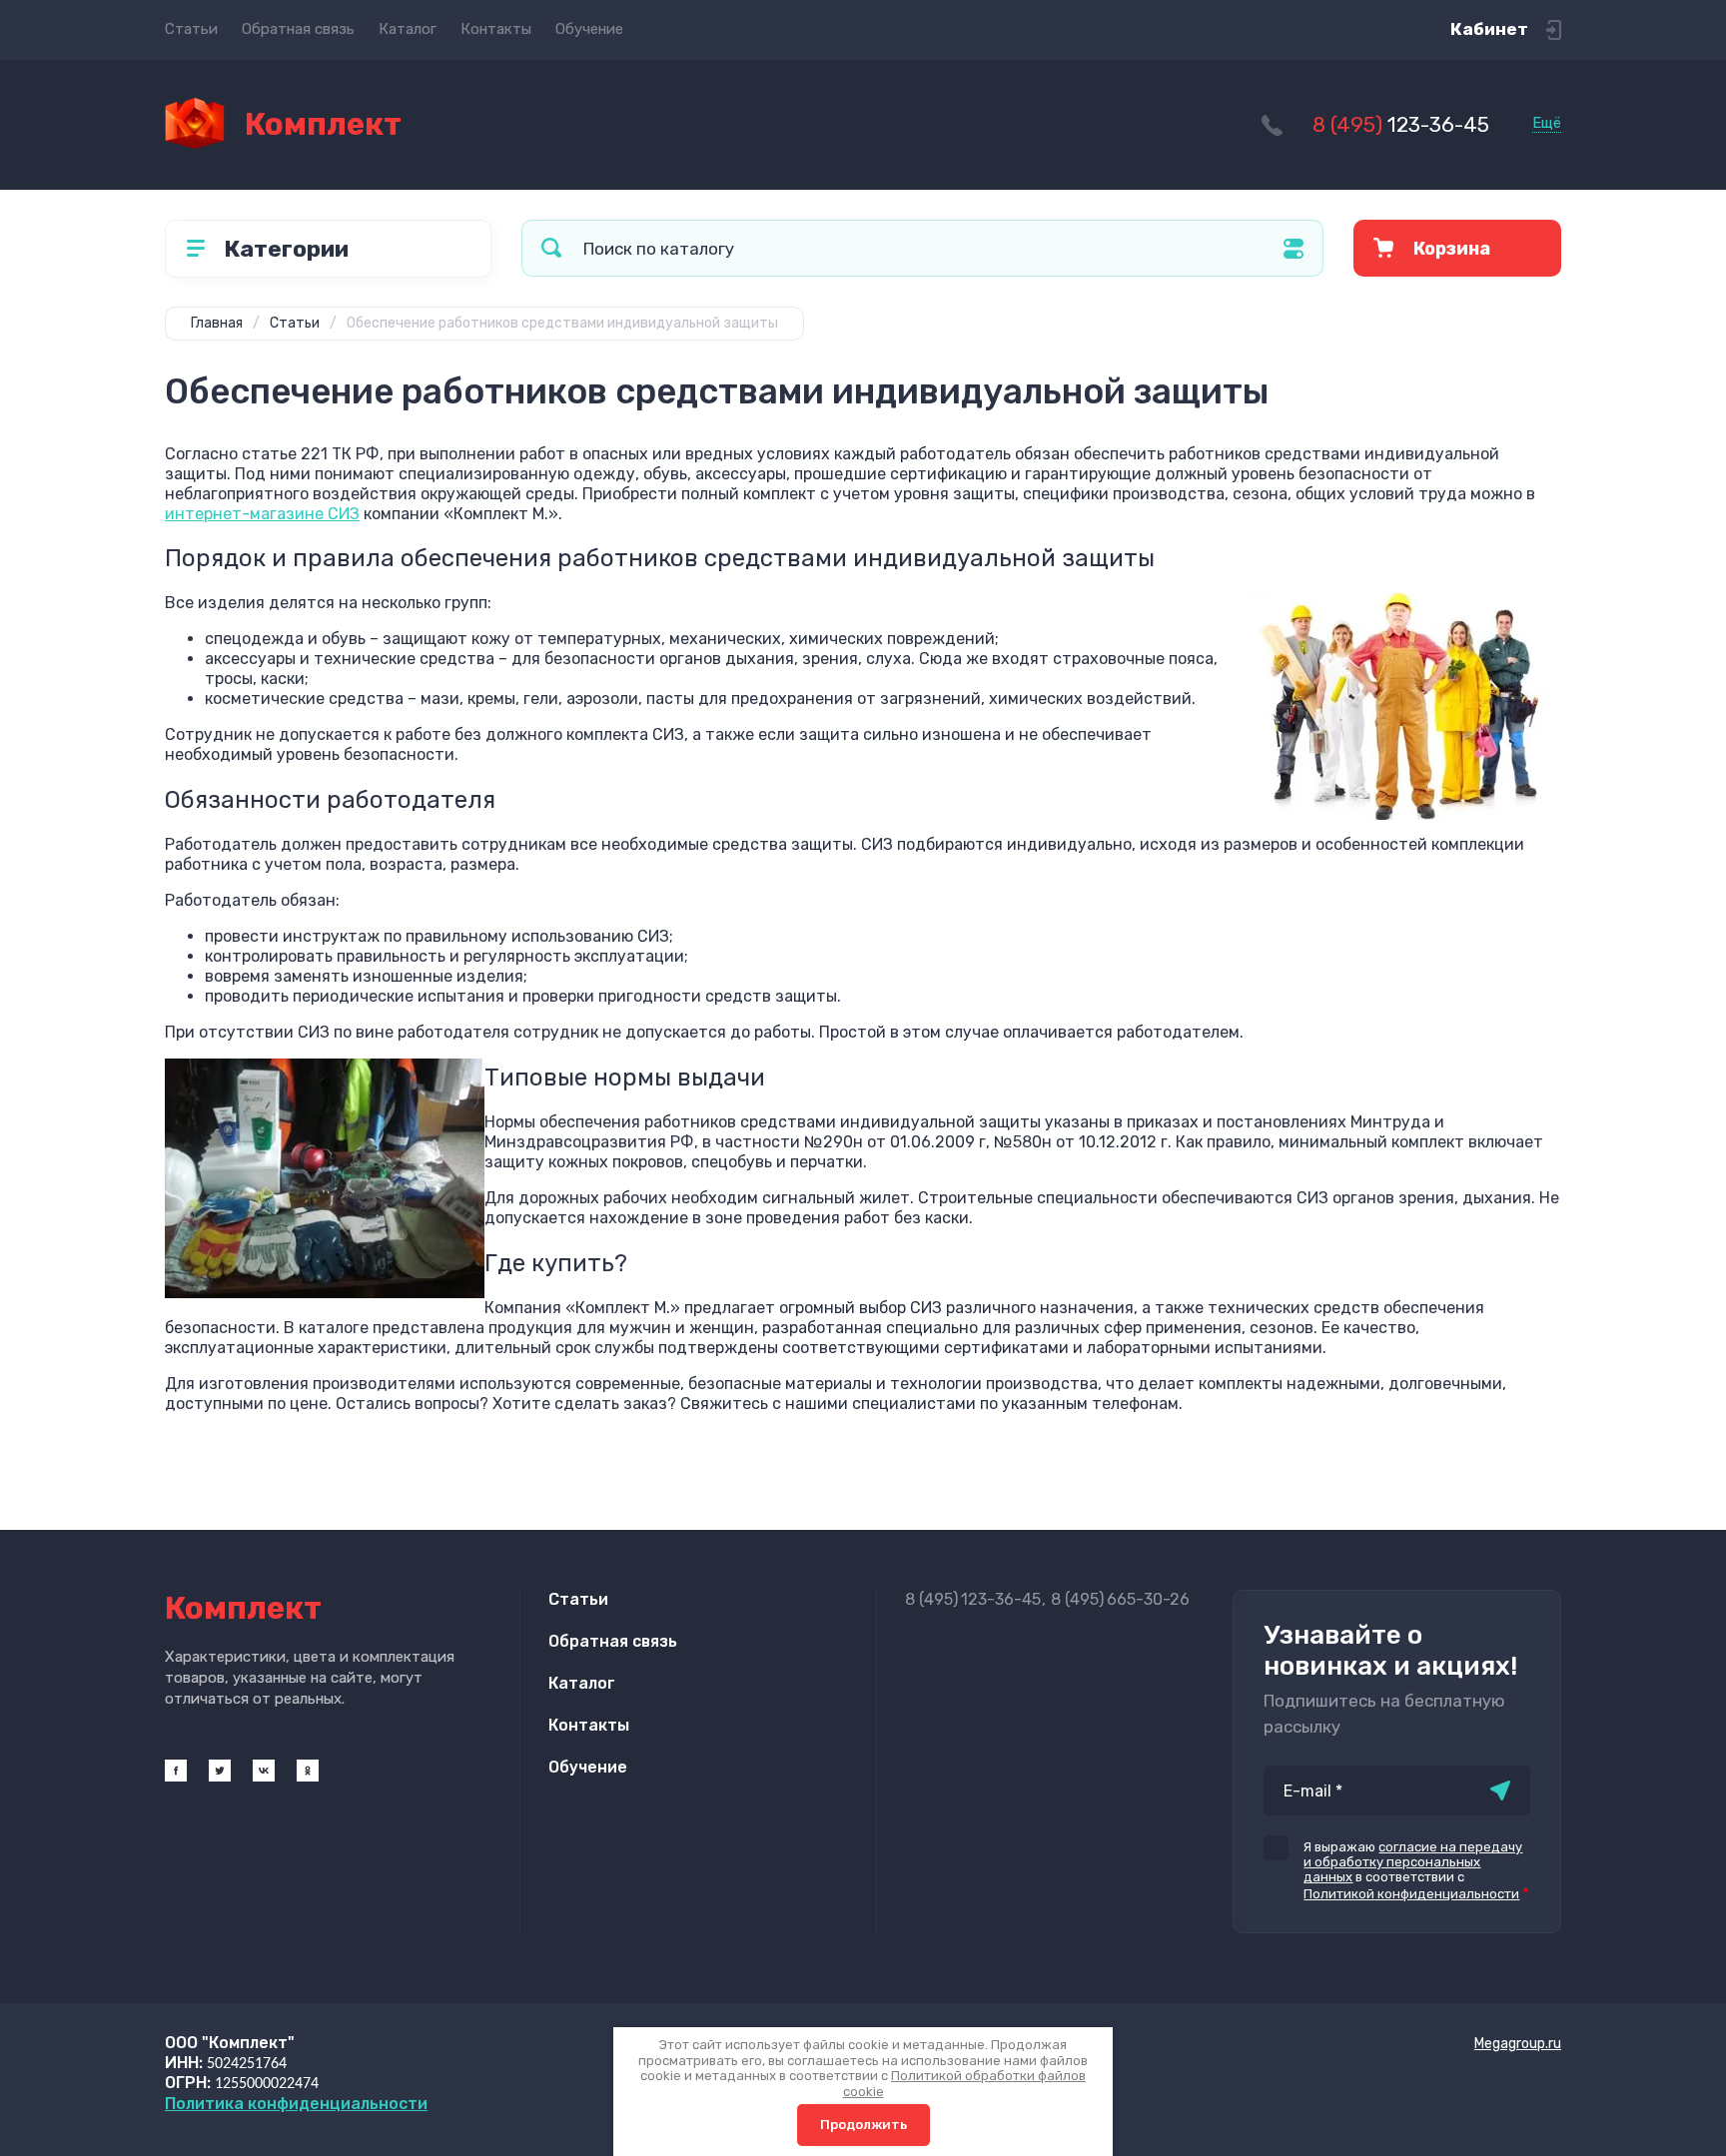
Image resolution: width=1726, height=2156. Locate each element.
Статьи (191, 29)
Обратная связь (298, 29)
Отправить (1500, 1791)
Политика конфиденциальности (296, 2104)
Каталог (408, 29)
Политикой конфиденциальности (1411, 1894)
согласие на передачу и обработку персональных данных (1413, 1862)
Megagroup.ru (1518, 2044)
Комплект (323, 124)
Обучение (589, 29)
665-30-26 (1120, 1599)
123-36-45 (1401, 124)
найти (551, 248)
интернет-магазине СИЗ (262, 514)
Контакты (496, 29)
